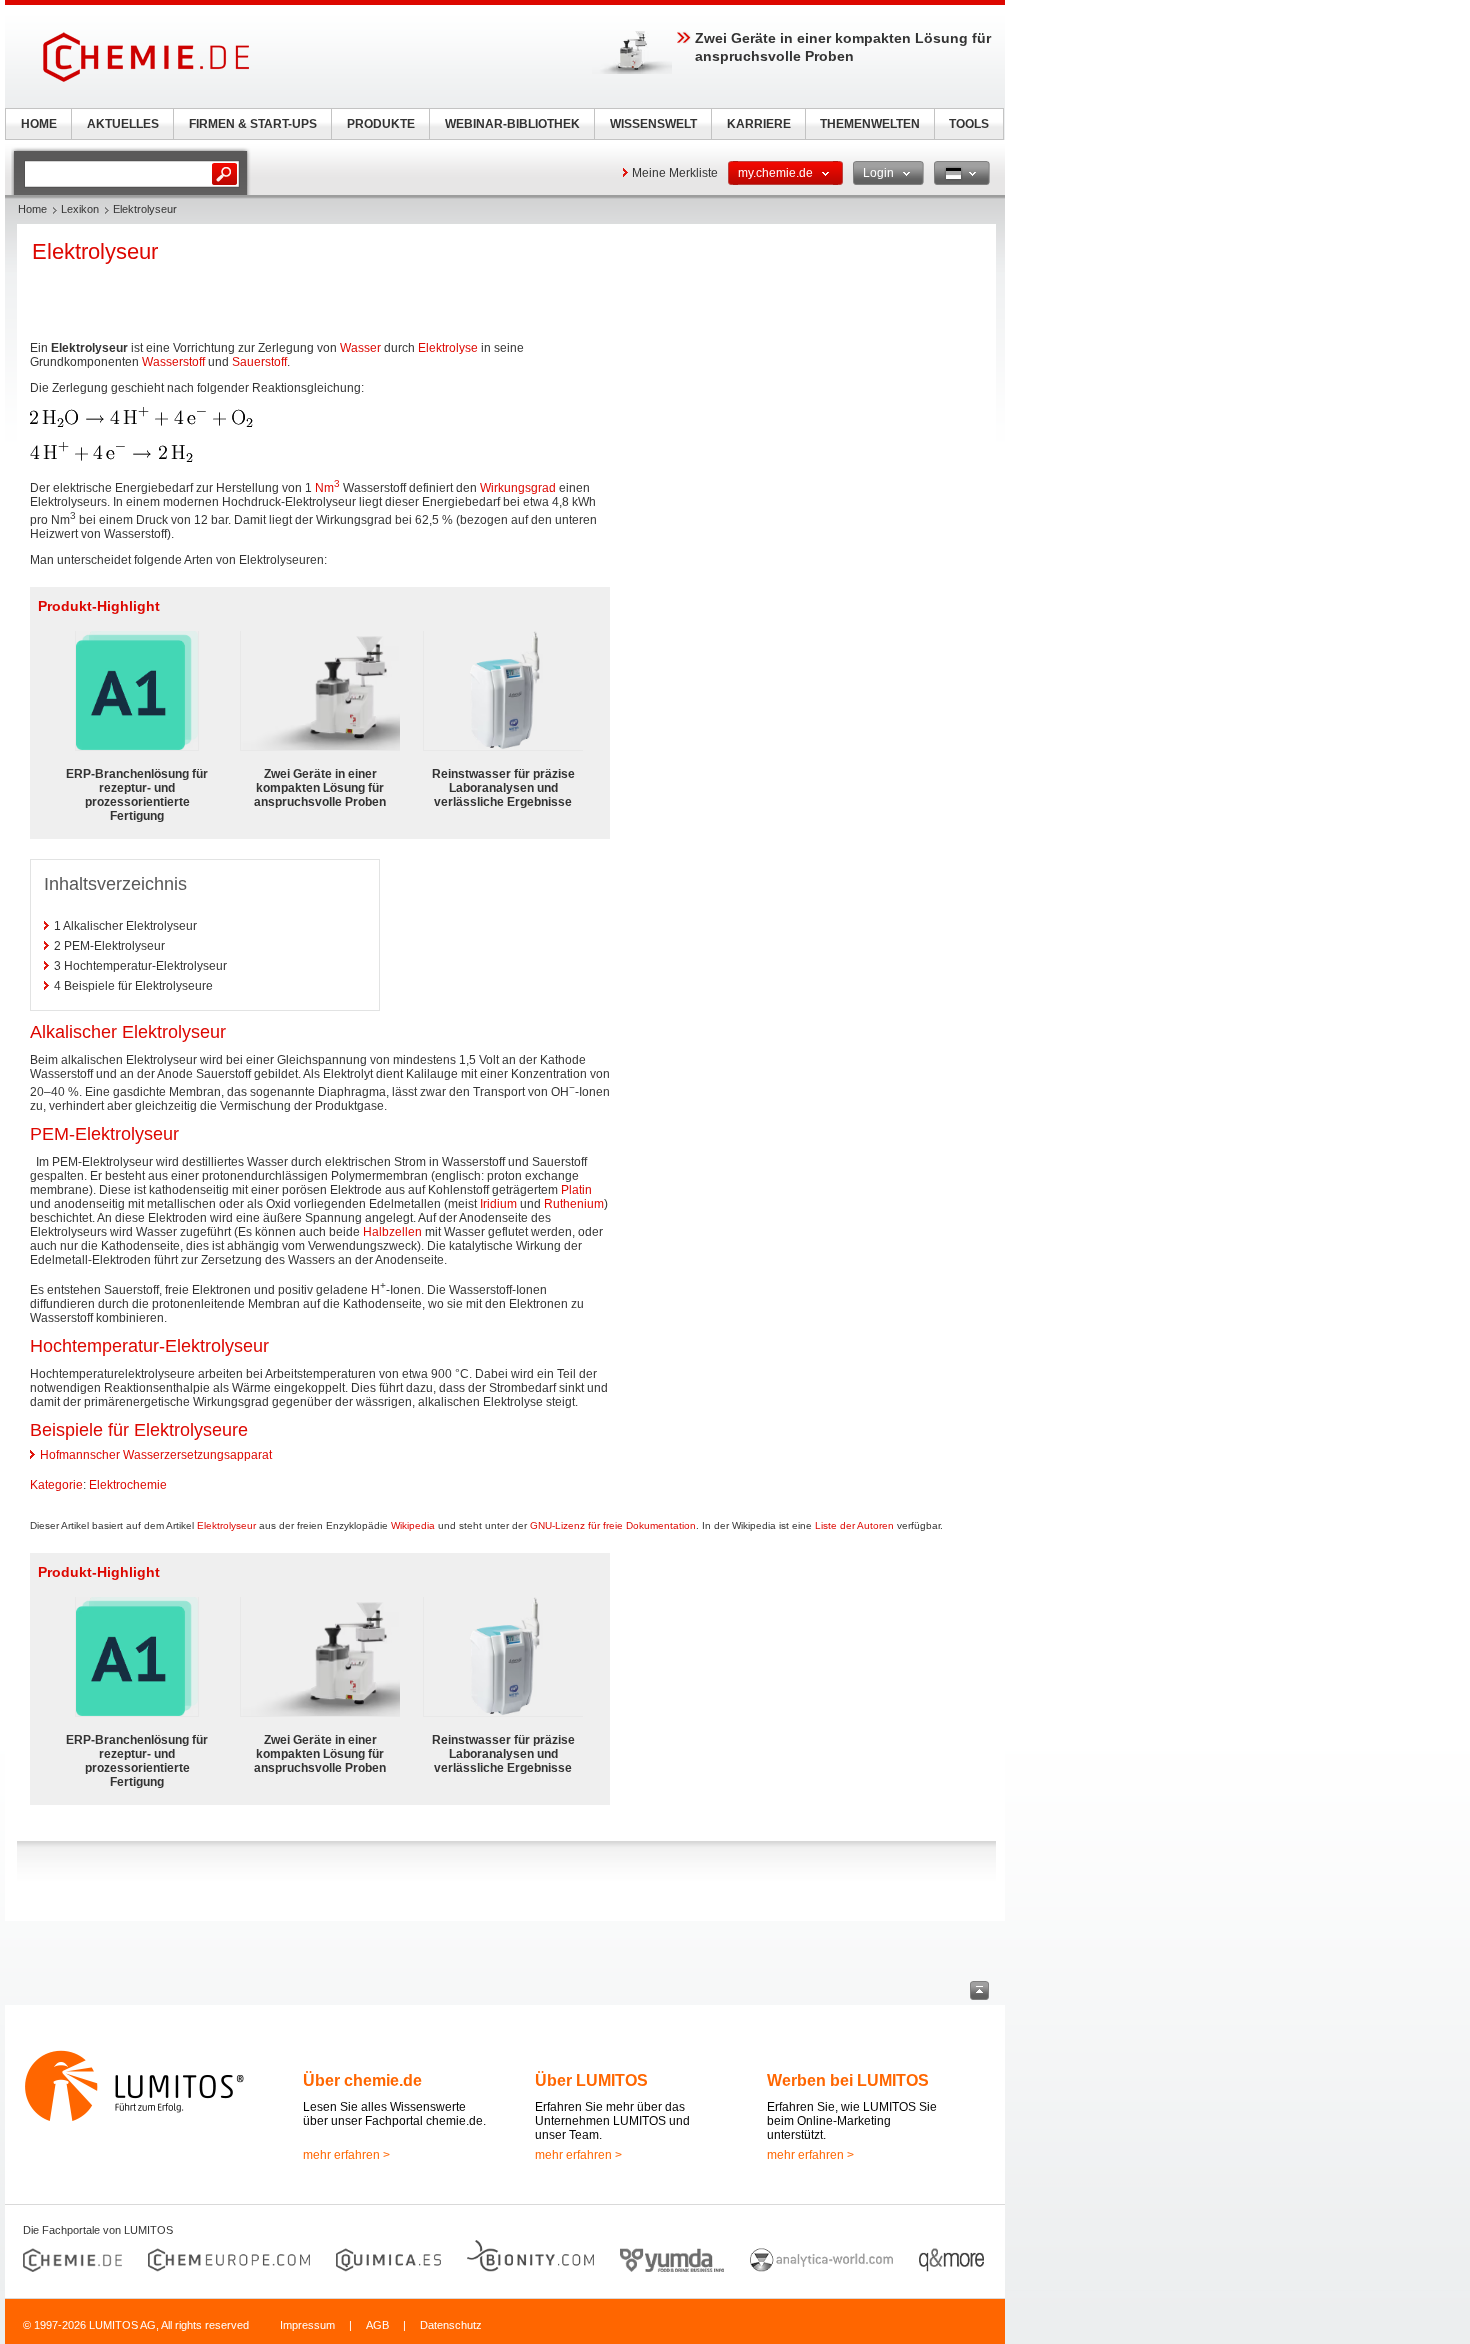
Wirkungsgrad (518, 488)
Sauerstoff (259, 362)
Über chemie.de (362, 2080)
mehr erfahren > (346, 2155)
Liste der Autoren (854, 1525)
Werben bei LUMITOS (848, 2080)
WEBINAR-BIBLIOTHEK (512, 124)
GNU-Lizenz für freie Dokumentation (613, 1525)
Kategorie (56, 1485)
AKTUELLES (123, 124)
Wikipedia (413, 1525)
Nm (327, 488)
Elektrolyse (448, 348)
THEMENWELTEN (870, 124)
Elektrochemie (128, 1485)
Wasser (360, 348)
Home (32, 209)
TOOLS (969, 124)
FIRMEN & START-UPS (253, 124)
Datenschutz (451, 2325)
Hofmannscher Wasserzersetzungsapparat (156, 1455)
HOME (39, 124)
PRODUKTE (381, 124)
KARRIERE (759, 124)
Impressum (307, 2325)
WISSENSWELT (653, 124)
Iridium (498, 1204)
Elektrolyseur (226, 1525)
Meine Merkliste (675, 173)
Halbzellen (392, 1232)
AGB (377, 2325)
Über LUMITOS (591, 2080)
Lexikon (80, 209)
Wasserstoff (173, 362)
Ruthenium (574, 1204)
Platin (576, 1190)
